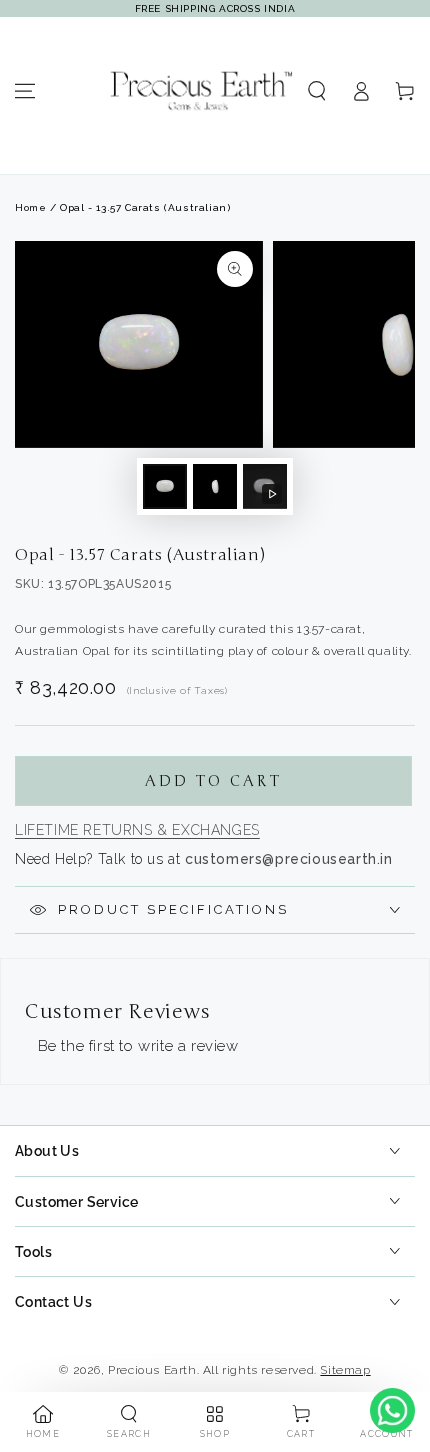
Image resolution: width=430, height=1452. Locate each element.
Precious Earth (152, 1370)
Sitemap (345, 1370)
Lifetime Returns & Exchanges (137, 830)
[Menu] (25, 91)
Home (30, 207)
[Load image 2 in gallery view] (215, 486)
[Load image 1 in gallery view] (165, 486)
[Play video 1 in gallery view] (265, 486)
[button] (317, 91)
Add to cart (213, 781)
